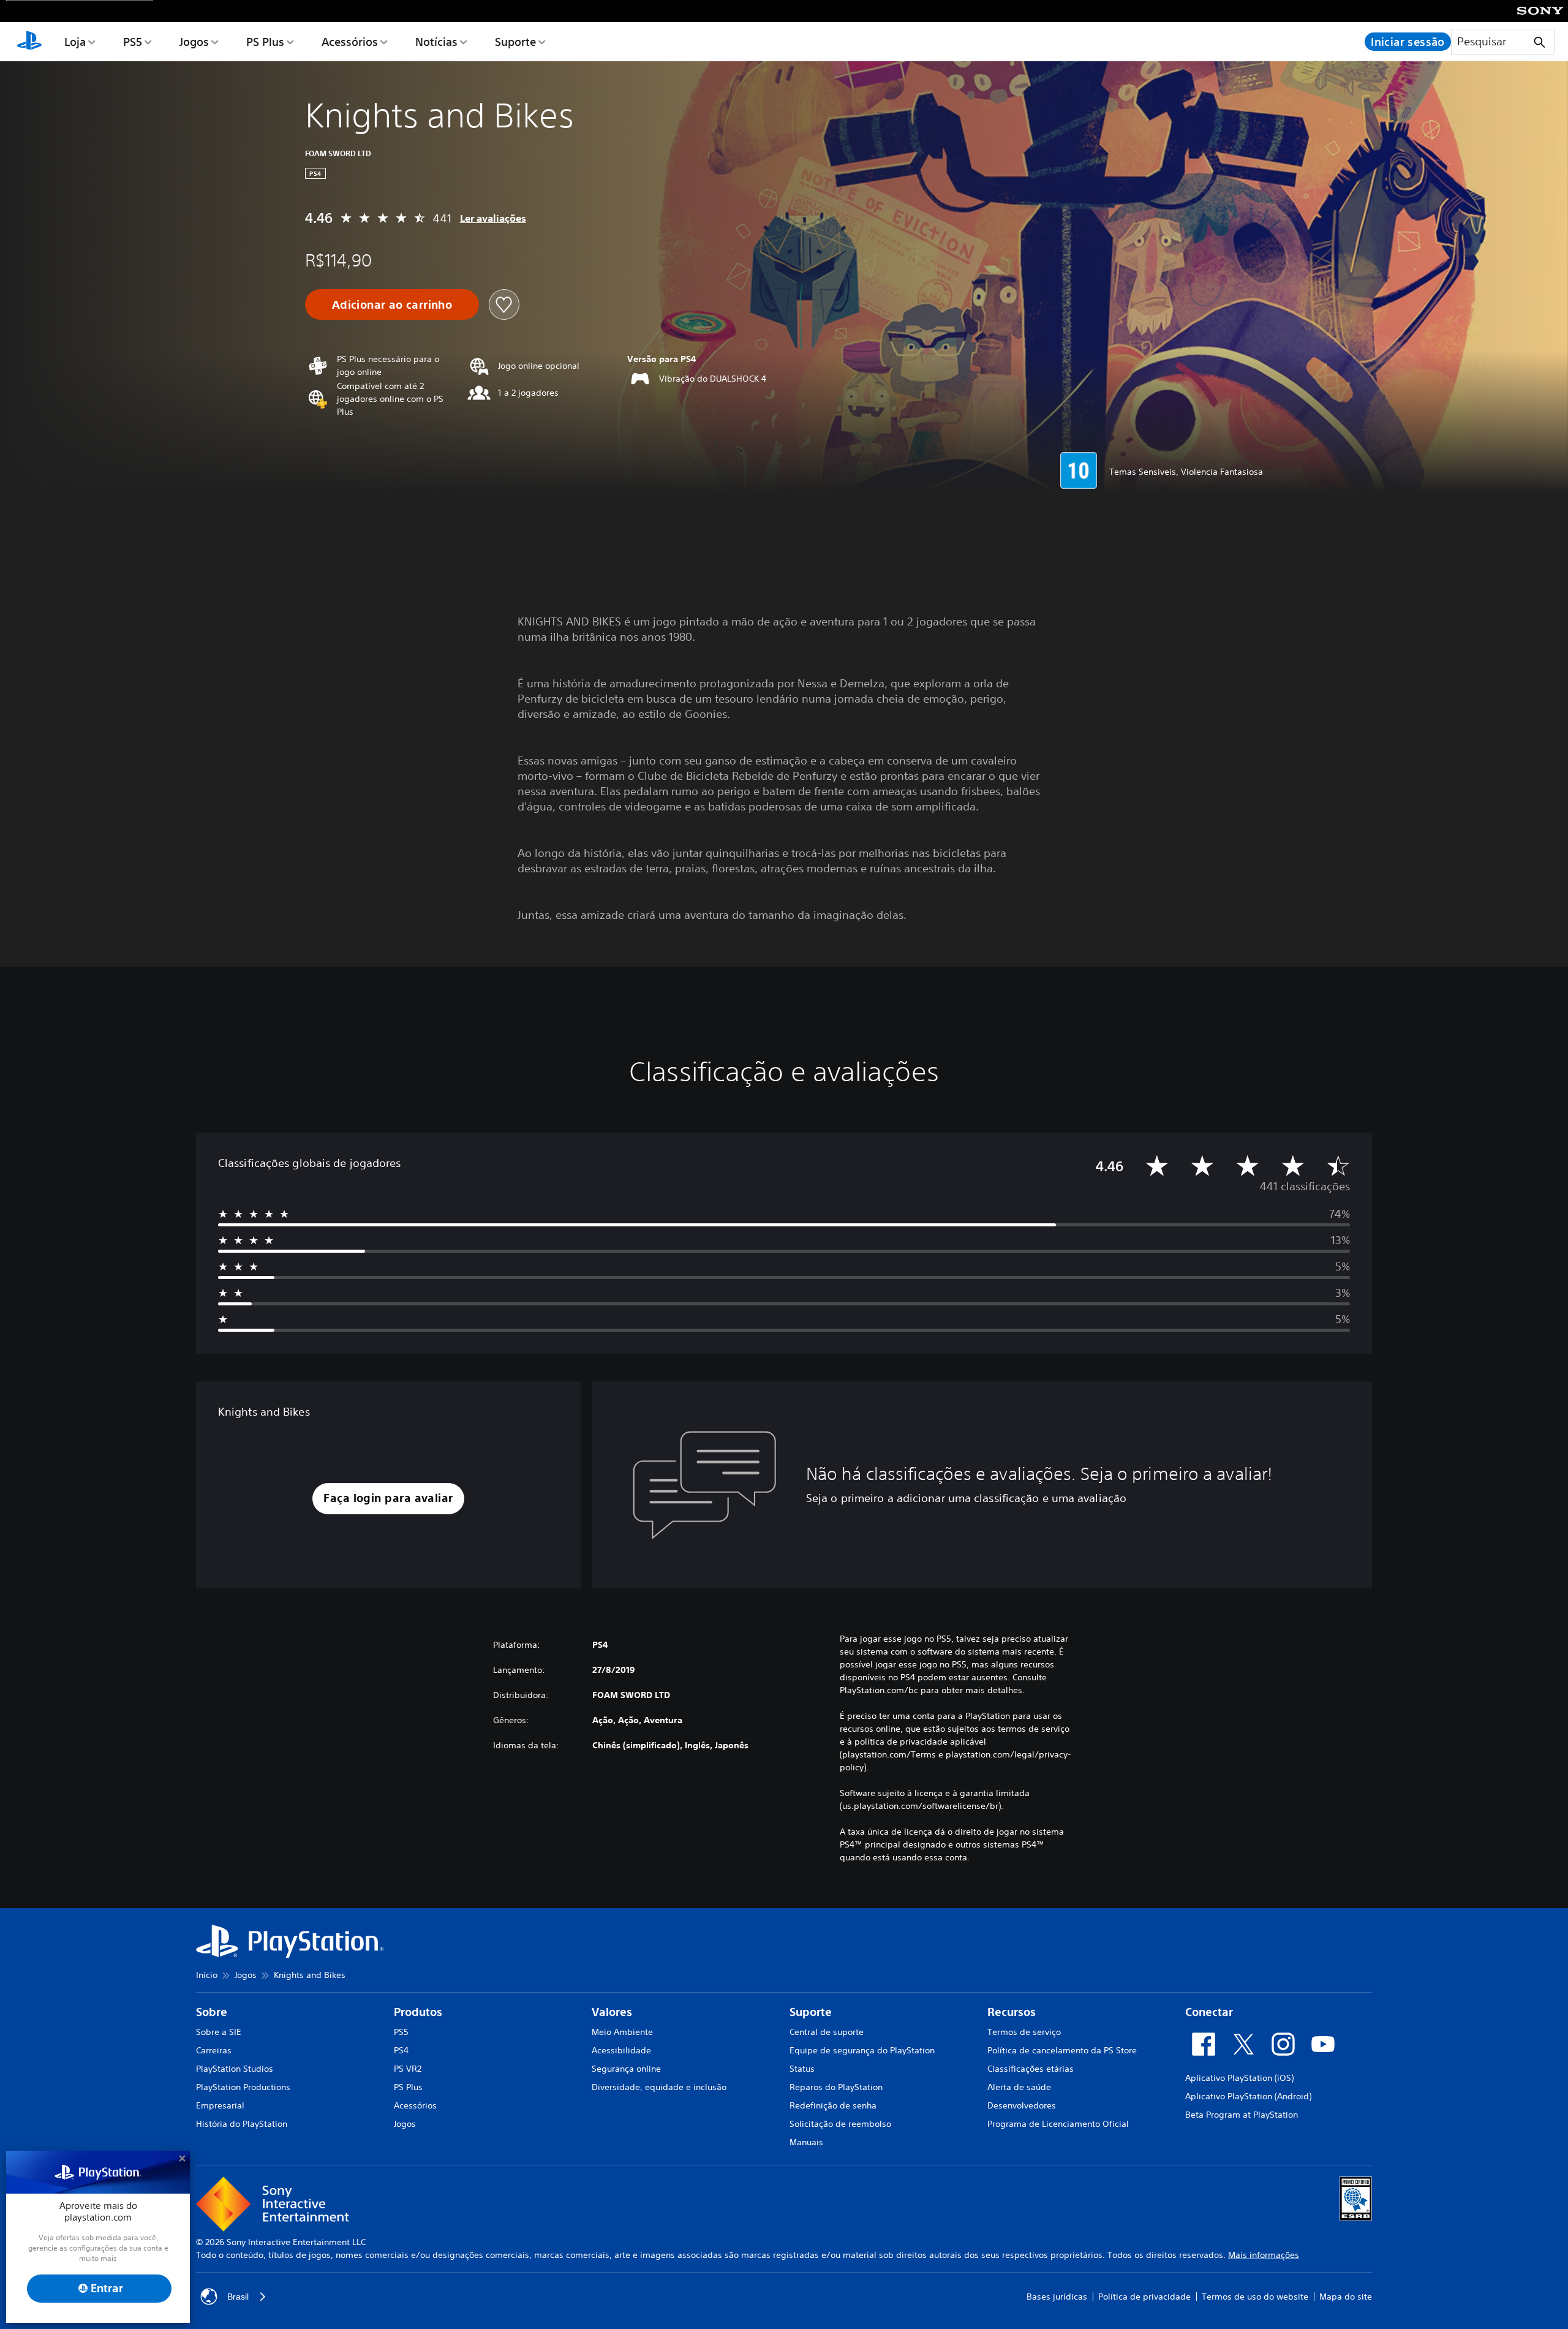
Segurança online (626, 2069)
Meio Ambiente (622, 2032)
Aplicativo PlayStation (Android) (1248, 2096)
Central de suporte (827, 2032)
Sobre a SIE (219, 2032)
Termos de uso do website (1255, 2297)
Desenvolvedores (1022, 2105)
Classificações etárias (1031, 2069)
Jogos (194, 42)
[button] (388, 1499)
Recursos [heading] (1012, 2012)
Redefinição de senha (833, 2105)
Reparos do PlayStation (836, 2087)
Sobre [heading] (212, 2012)
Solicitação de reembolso (840, 2124)
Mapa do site (1346, 2297)
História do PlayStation (242, 2124)
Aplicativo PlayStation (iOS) (1239, 2078)
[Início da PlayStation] (29, 42)
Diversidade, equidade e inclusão (659, 2087)
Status (802, 2069)
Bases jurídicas (1057, 2297)
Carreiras (214, 2050)
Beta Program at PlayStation (1242, 2115)
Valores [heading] (612, 2012)
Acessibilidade (621, 2050)
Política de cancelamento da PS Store (1062, 2050)
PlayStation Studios (235, 2069)
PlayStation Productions (243, 2087)
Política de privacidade (1144, 2297)
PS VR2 (408, 2069)
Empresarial (220, 2105)
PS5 (133, 42)
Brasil (238, 2297)
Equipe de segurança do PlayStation (862, 2050)
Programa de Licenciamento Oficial (1058, 2124)
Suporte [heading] (811, 2012)
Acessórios (350, 42)
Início (207, 1975)
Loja (75, 42)
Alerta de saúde (1019, 2087)
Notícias (436, 42)
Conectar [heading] (1209, 2012)
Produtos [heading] (418, 2012)
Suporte (515, 42)
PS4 (401, 2050)
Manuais (806, 2142)
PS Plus (265, 42)
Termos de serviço (1024, 2032)
